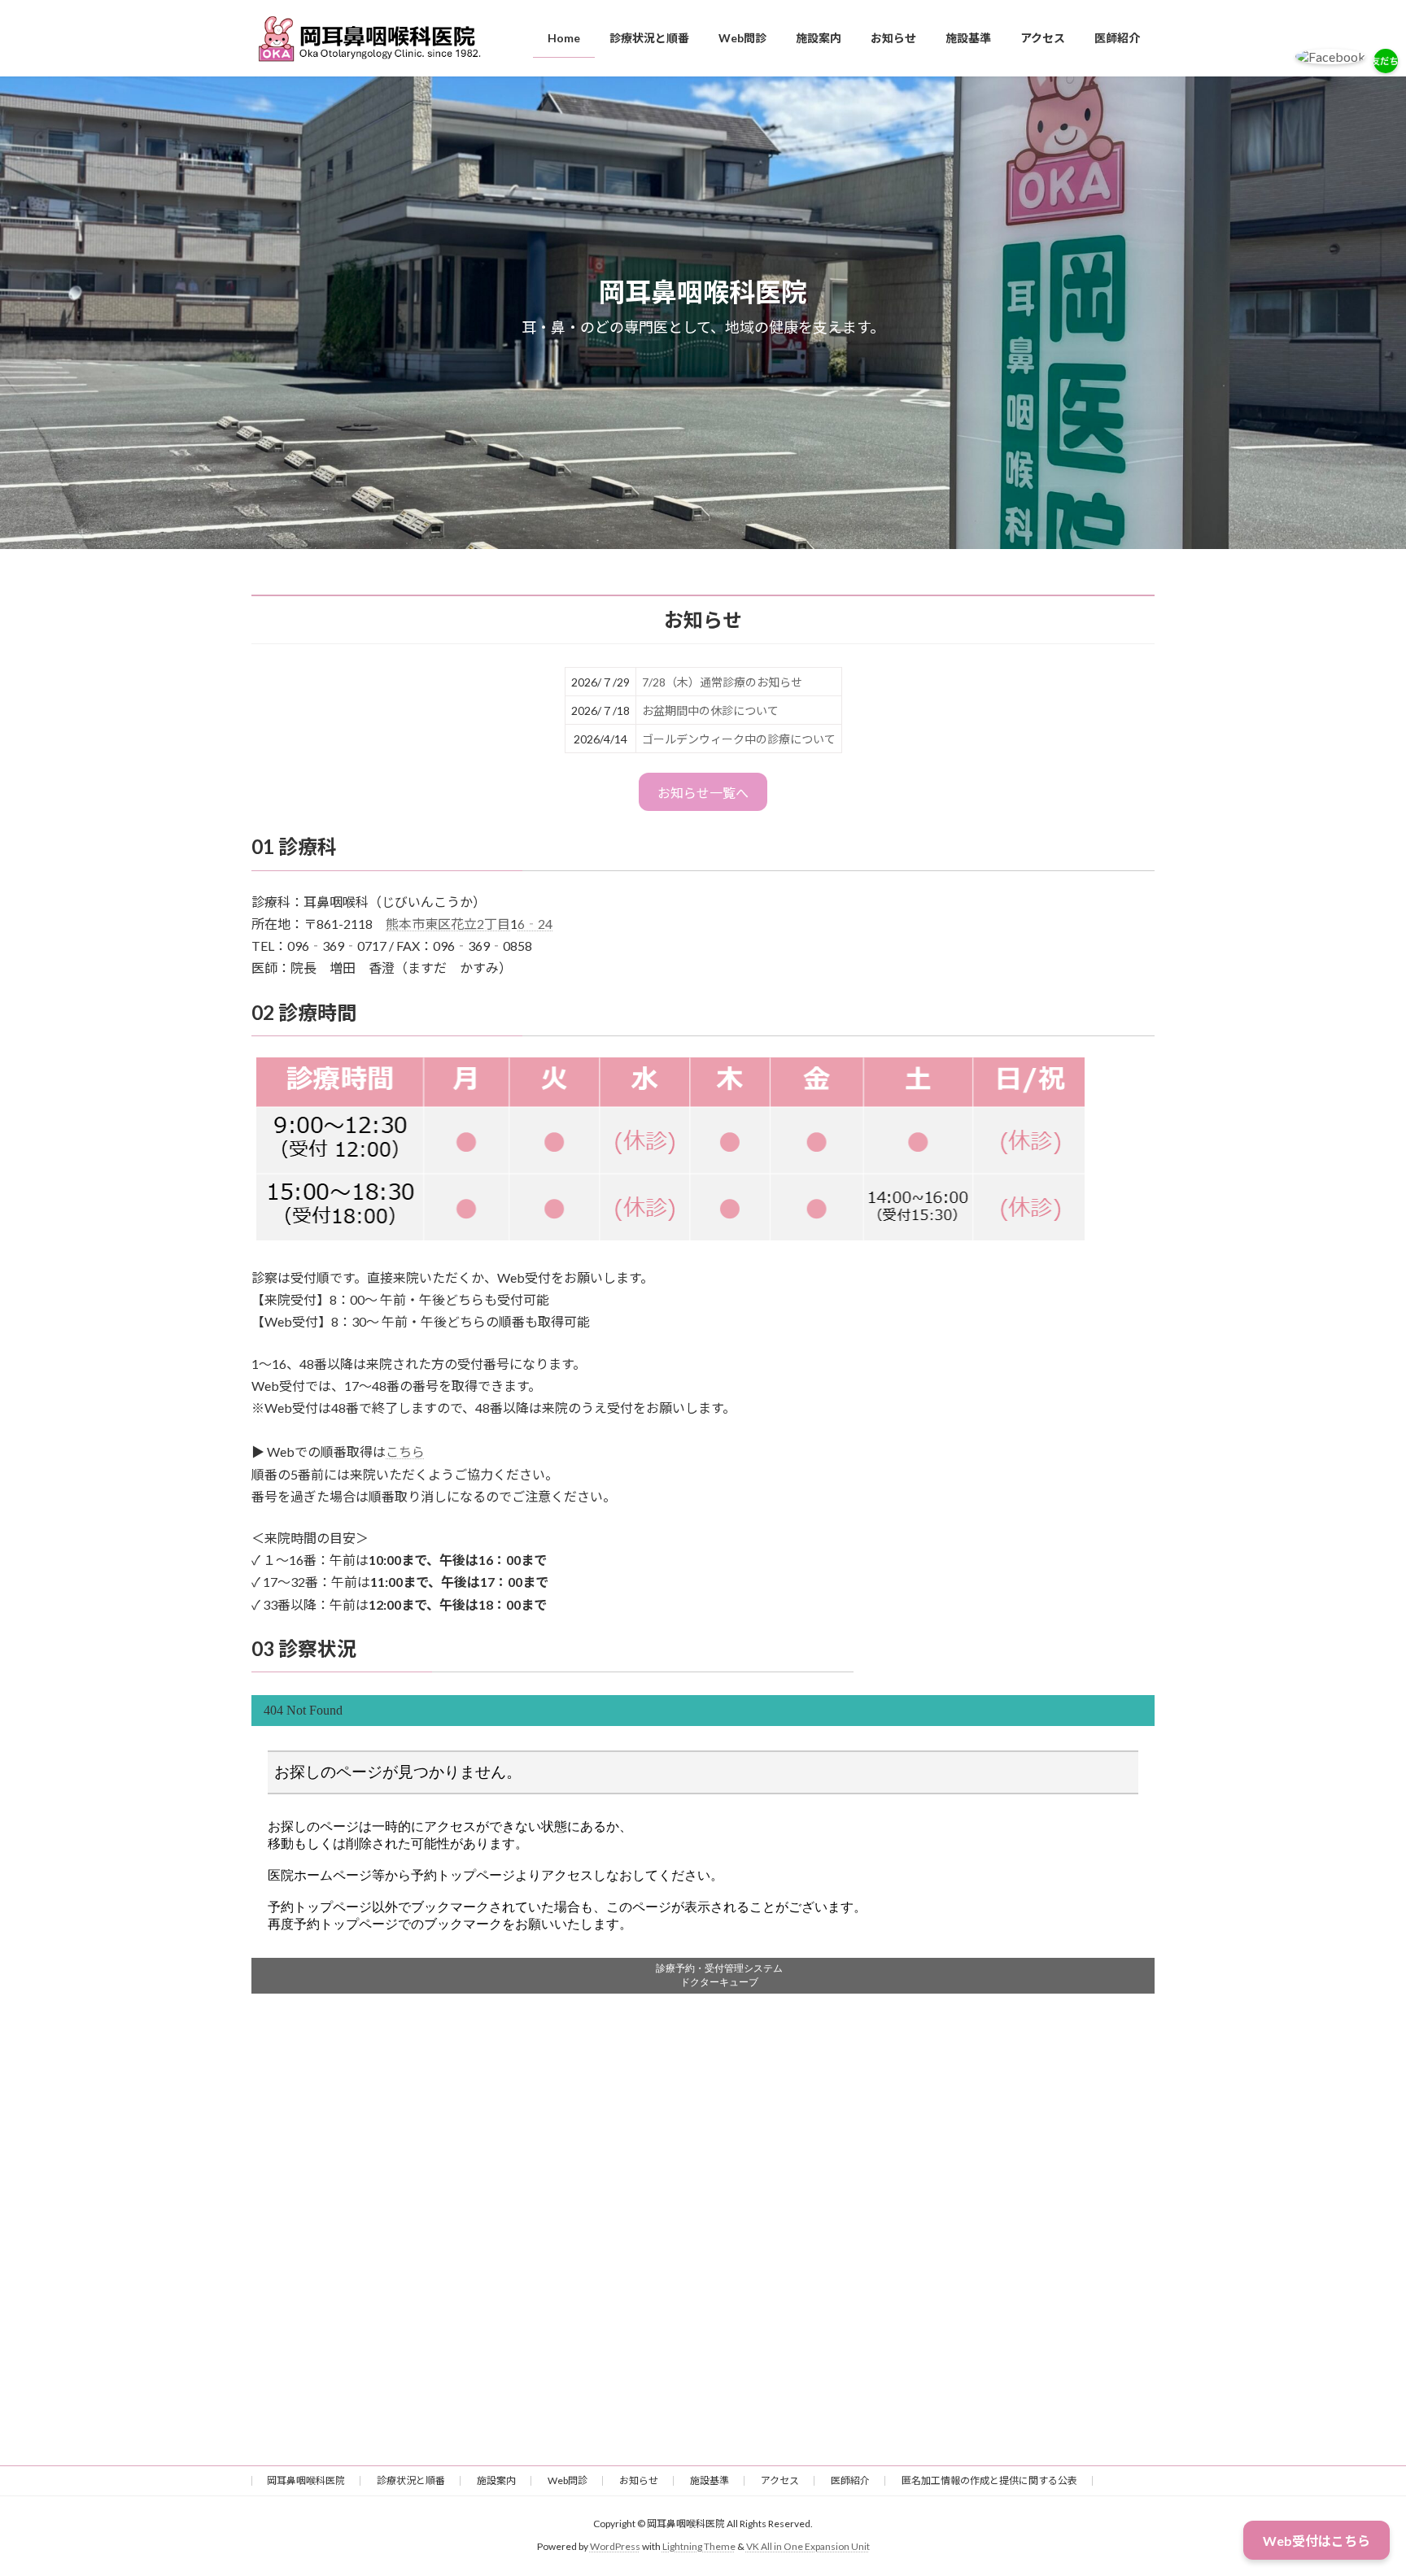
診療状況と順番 (411, 2480)
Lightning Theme (699, 2547)
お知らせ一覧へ (703, 793)
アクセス (780, 2480)
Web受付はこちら (1316, 2541)
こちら (405, 1451)
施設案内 (496, 2480)
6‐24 (535, 924)
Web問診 (568, 2480)
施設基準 (710, 2480)
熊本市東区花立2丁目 (448, 924)
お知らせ (639, 2480)
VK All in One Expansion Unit (808, 2547)
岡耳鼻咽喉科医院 (306, 2480)
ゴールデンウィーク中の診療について (739, 739)
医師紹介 (850, 2480)
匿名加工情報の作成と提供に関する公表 (989, 2480)
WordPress (615, 2547)
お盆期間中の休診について (710, 710)
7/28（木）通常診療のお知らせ (722, 682)
